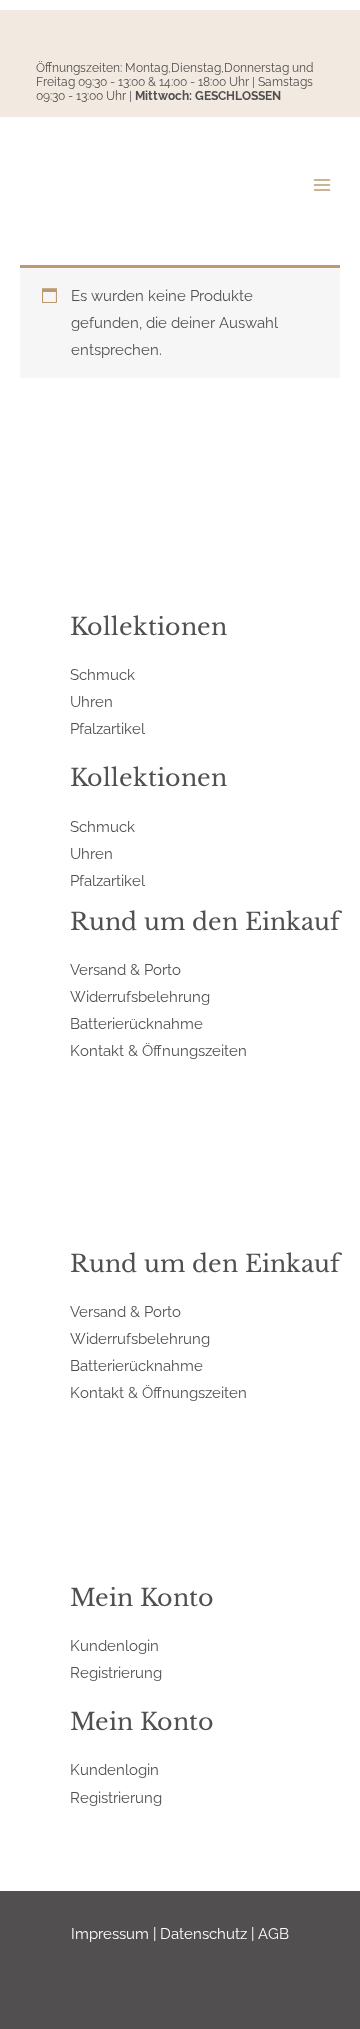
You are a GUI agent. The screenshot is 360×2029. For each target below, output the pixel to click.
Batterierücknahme (136, 1023)
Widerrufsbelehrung (140, 996)
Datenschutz (203, 1933)
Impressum (110, 1933)
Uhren (91, 701)
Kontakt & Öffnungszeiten (158, 1050)
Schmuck (102, 674)
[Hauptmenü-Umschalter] (322, 185)
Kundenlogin (114, 1645)
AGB (273, 1933)
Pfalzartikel (107, 728)
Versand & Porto (125, 969)
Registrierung (116, 1672)
